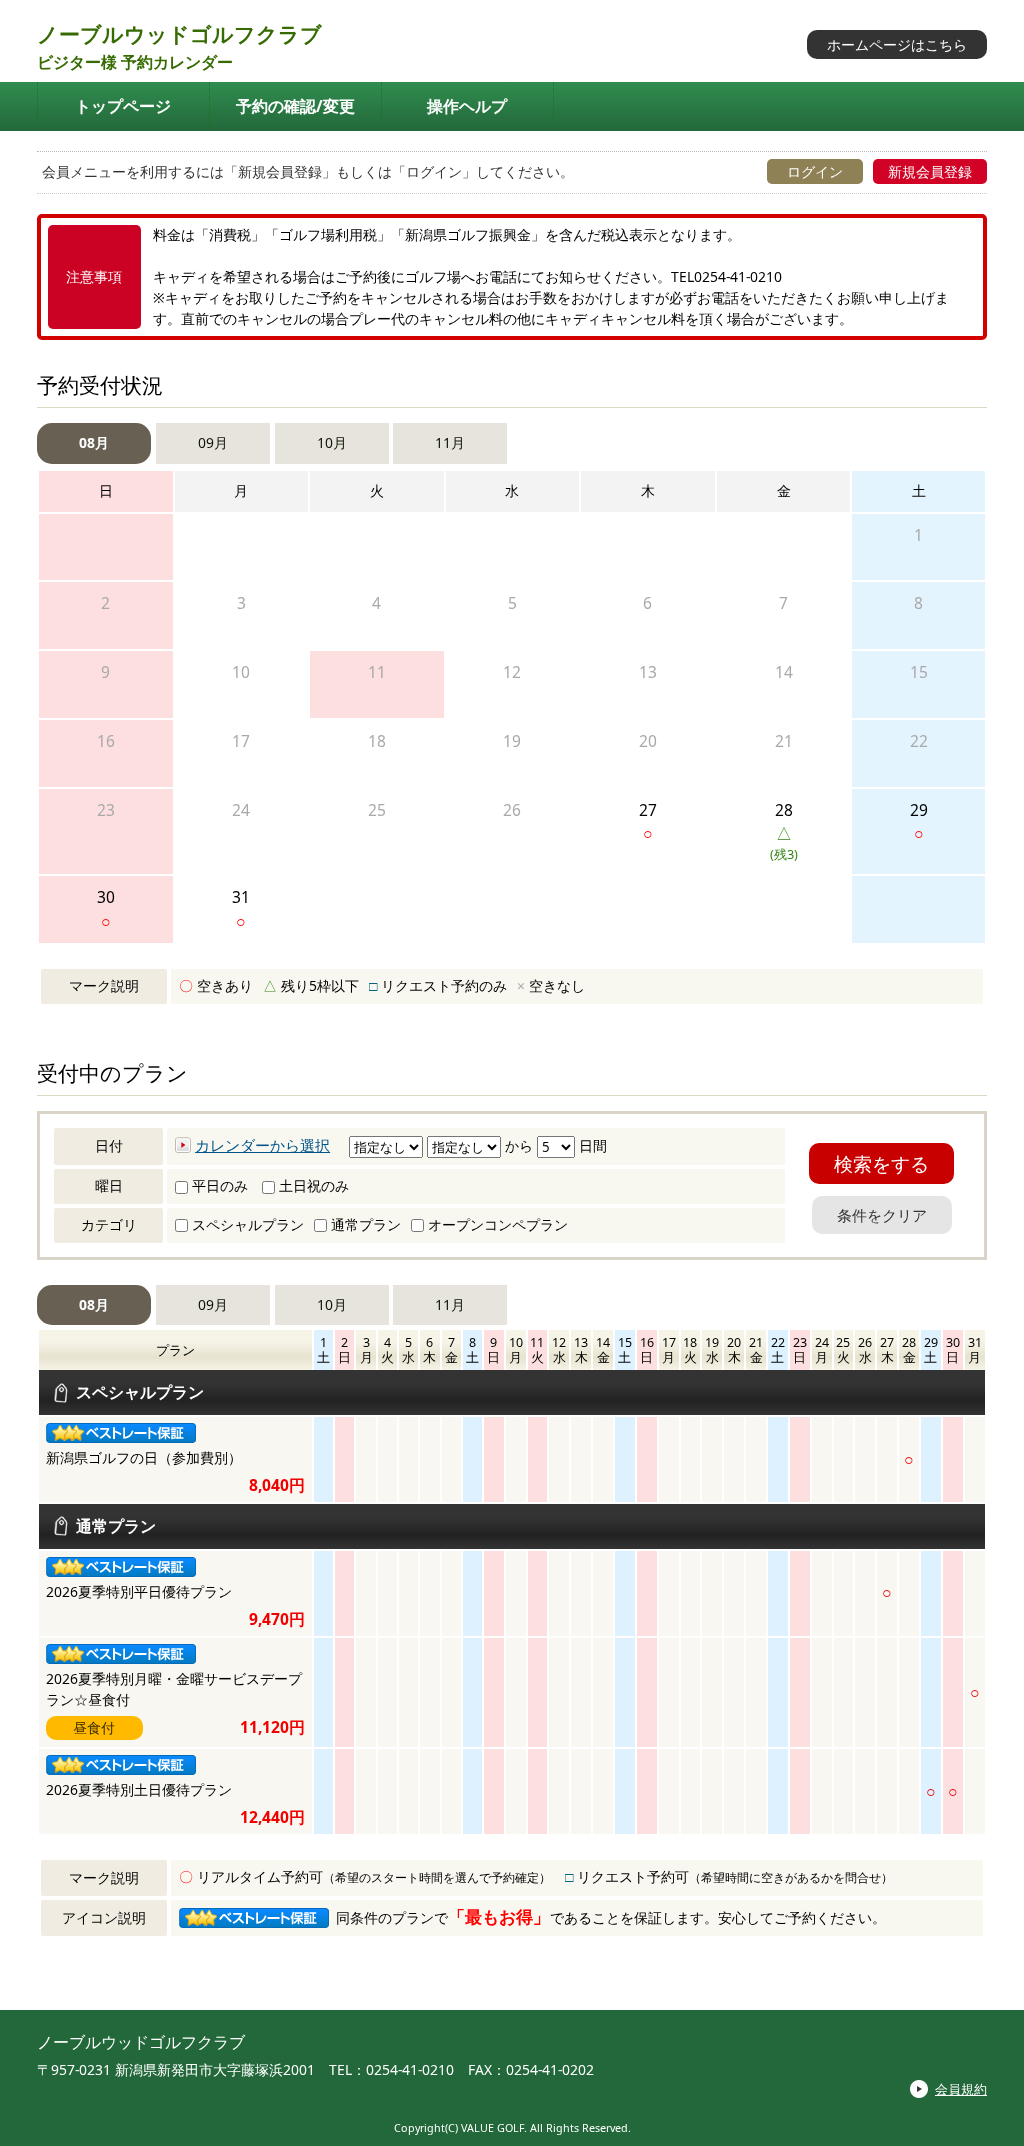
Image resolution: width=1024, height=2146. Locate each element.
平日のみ (218, 1185)
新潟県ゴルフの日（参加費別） (144, 1457)
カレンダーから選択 (262, 1145)
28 (784, 831)
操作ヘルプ (467, 106)
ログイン (815, 171)
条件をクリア (882, 1215)
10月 (332, 442)
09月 (213, 442)
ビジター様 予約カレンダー (135, 62)
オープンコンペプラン (496, 1224)
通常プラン (364, 1224)
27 (648, 821)
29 (919, 821)
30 (106, 908)
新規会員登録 (930, 171)
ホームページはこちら (897, 44)
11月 (450, 442)
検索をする (881, 1163)
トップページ (123, 106)
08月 (94, 442)
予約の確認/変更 (295, 106)
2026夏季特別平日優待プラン (139, 1591)
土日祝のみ (312, 1185)
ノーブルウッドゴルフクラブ (179, 34)
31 (241, 908)
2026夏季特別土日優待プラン (139, 1789)
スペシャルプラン (246, 1224)
